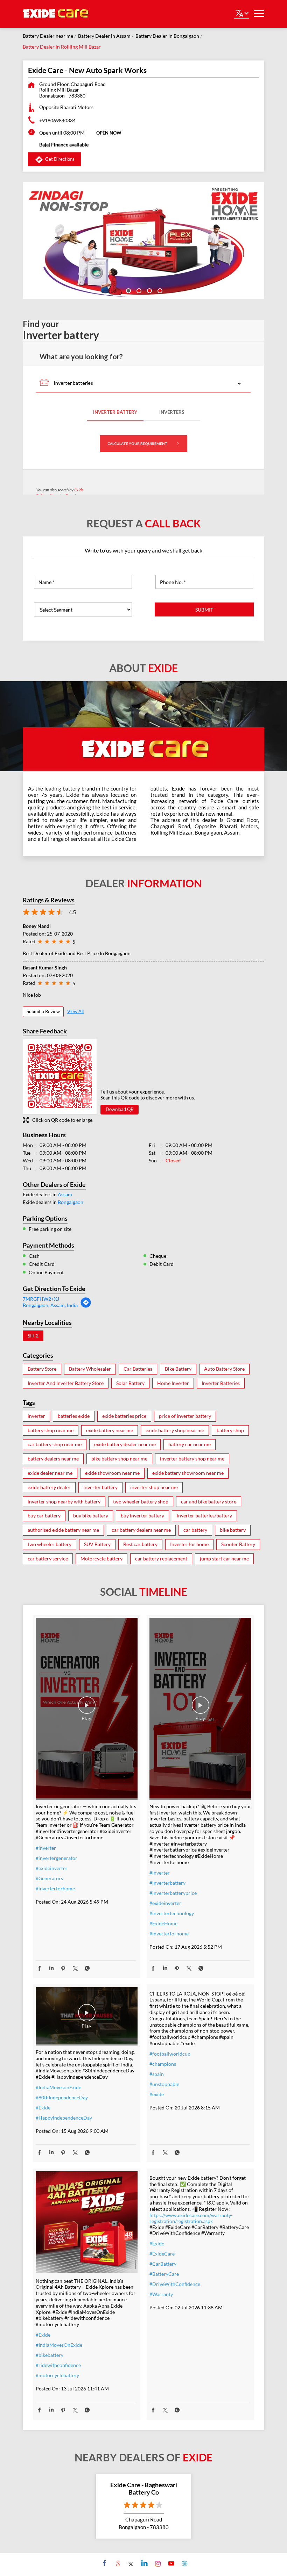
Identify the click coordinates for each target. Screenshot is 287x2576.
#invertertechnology (172, 1913)
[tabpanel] (143, 240)
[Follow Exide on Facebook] (104, 2563)
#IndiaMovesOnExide (59, 2345)
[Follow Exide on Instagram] (157, 2563)
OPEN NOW (109, 133)
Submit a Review (43, 1011)
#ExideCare (162, 2254)
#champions (163, 2064)
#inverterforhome (55, 1888)
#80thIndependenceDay (62, 2097)
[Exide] (56, 14)
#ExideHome (163, 1923)
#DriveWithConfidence (175, 2284)
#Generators (49, 1878)
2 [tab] (138, 290)
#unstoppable (164, 2084)
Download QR (120, 1109)
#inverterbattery (167, 1883)
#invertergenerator (57, 1858)
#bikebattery (50, 2355)
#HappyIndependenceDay (64, 2118)
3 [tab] (149, 290)
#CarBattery (163, 2264)
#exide (157, 2094)
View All (75, 1011)
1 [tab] (128, 290)
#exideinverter (52, 1868)
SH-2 (33, 1336)
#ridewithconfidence (58, 2365)
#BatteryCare (164, 2274)
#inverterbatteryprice (173, 1893)
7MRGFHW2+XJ (41, 1299)
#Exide (43, 2108)
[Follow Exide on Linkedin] (144, 2563)
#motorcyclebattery (57, 2375)
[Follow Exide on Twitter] (130, 2563)
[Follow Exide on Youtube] (170, 2563)
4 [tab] (159, 290)
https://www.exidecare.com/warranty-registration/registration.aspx (191, 2218)
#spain (157, 2074)
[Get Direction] (86, 1306)
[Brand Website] (184, 2563)
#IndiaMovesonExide (58, 2087)
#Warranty (161, 2294)
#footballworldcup (170, 2054)
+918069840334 (57, 120)
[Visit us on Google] (117, 2563)
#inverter (46, 1848)
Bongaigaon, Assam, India (50, 1305)
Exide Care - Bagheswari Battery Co (144, 2489)
